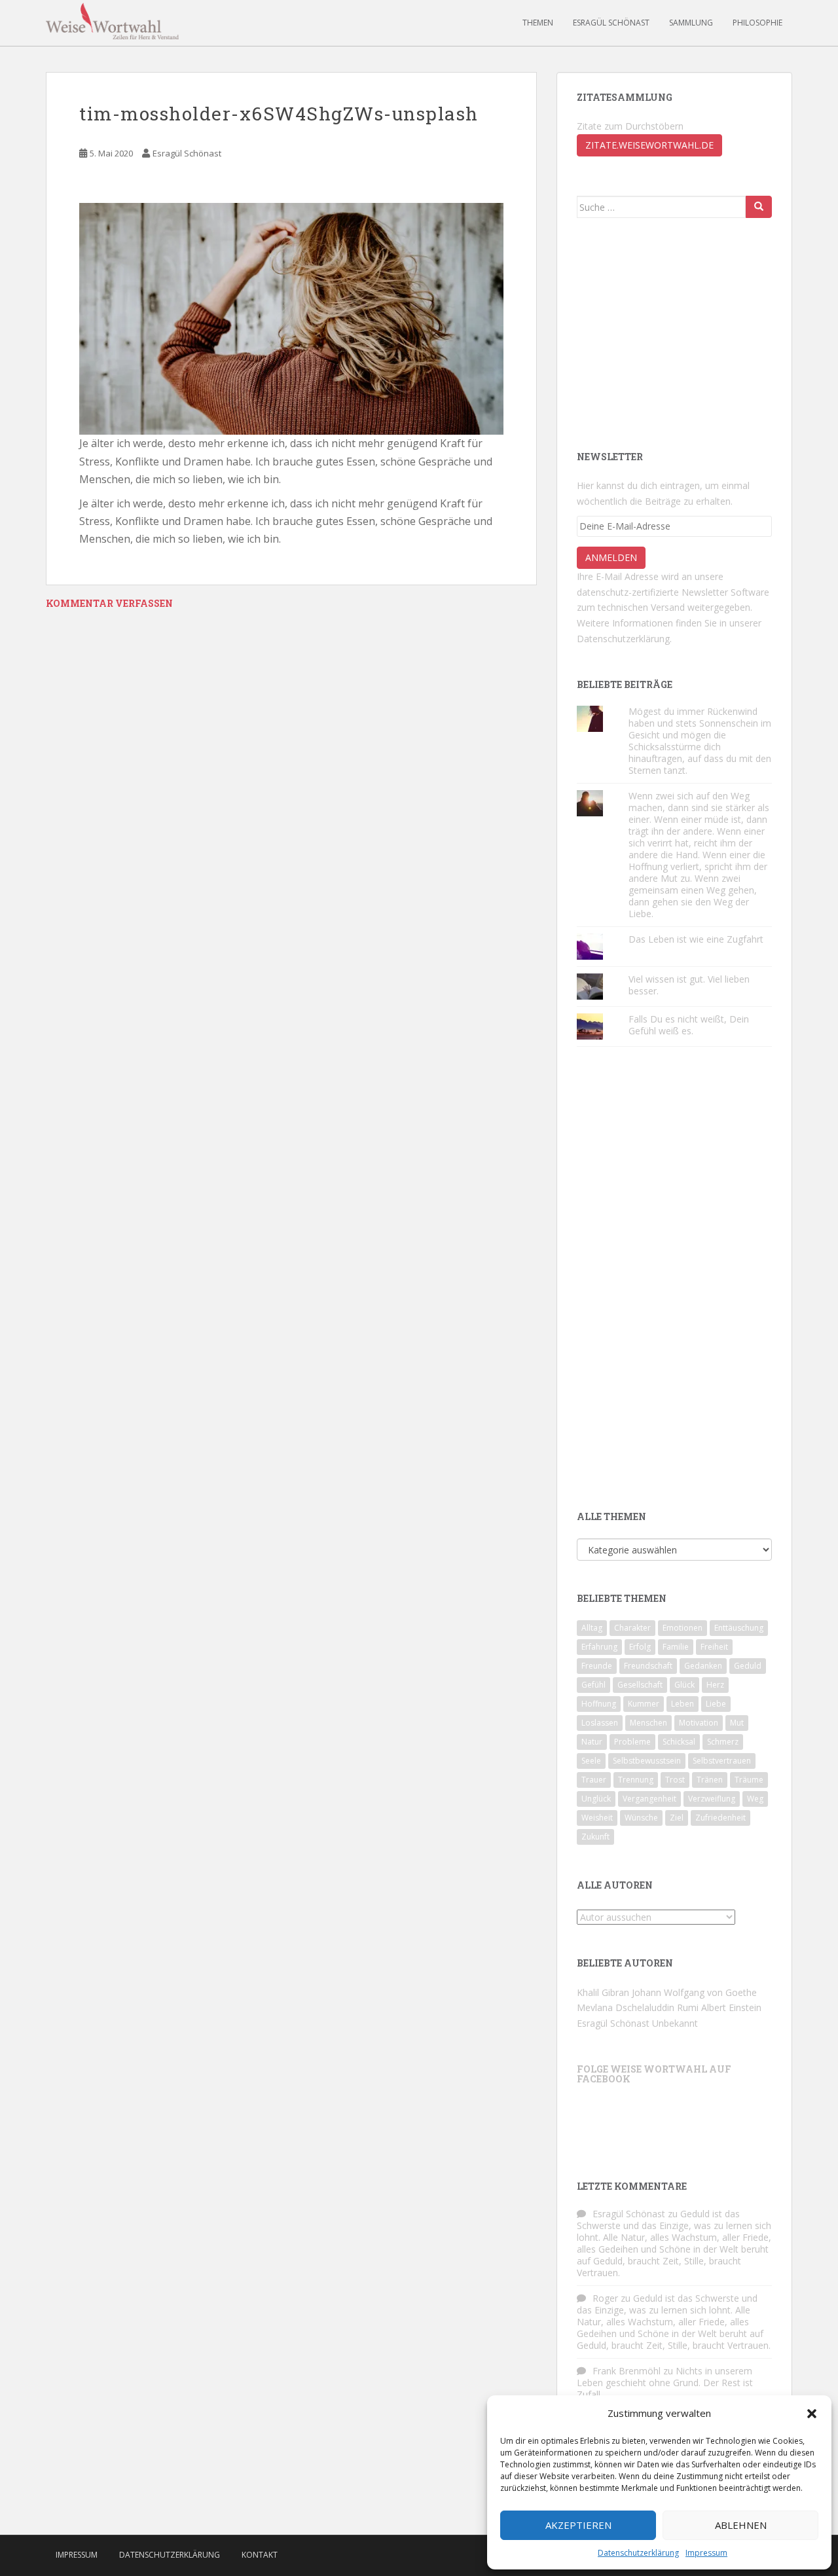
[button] (812, 2414)
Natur (592, 1742)
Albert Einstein (731, 2007)
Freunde (597, 1666)
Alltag (592, 1628)
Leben (683, 1704)
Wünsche (641, 1818)
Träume (749, 1780)
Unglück (596, 1799)
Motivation (699, 1723)
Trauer (594, 1780)
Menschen (648, 1723)
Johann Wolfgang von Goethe (694, 1992)
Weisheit (597, 1818)
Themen (538, 23)
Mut (737, 1723)
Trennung (636, 1780)
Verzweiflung (712, 1799)
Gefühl (593, 1685)
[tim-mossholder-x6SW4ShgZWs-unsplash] (291, 318)
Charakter (632, 1628)
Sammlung (691, 23)
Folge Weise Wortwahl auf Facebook (654, 2074)
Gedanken (703, 1666)
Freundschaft (648, 1666)
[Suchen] (759, 207)
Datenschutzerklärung (638, 2553)
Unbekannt (675, 2023)
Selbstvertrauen (722, 1761)
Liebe (716, 1704)
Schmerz (723, 1742)
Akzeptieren (578, 2525)
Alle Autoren (615, 1885)
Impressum (706, 2553)
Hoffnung (599, 1704)
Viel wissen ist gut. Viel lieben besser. (689, 985)
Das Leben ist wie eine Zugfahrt (696, 939)
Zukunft (595, 1837)
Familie (676, 1647)
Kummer (644, 1704)
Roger (605, 2298)
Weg (755, 1799)
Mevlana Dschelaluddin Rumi (638, 2007)
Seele (591, 1761)
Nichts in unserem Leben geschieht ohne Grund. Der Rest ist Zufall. (665, 2383)
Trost (675, 1780)
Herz (715, 1685)
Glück (684, 1685)
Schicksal (679, 1742)
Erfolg (640, 1647)
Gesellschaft (640, 1685)
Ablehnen (741, 2525)
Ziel (677, 1818)
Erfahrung (599, 1647)
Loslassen (600, 1723)
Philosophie (757, 23)
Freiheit (714, 1647)
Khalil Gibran (603, 1992)
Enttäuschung (739, 1628)
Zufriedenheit (720, 1818)
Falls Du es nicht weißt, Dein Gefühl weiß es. (689, 1025)
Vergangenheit (649, 1799)
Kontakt (260, 2555)
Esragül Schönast (611, 23)
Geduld (748, 1666)
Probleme (632, 1742)
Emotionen (683, 1628)
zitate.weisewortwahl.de (649, 145)
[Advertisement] (675, 333)
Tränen (710, 1780)
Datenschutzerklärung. (624, 639)
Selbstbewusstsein (647, 1761)
